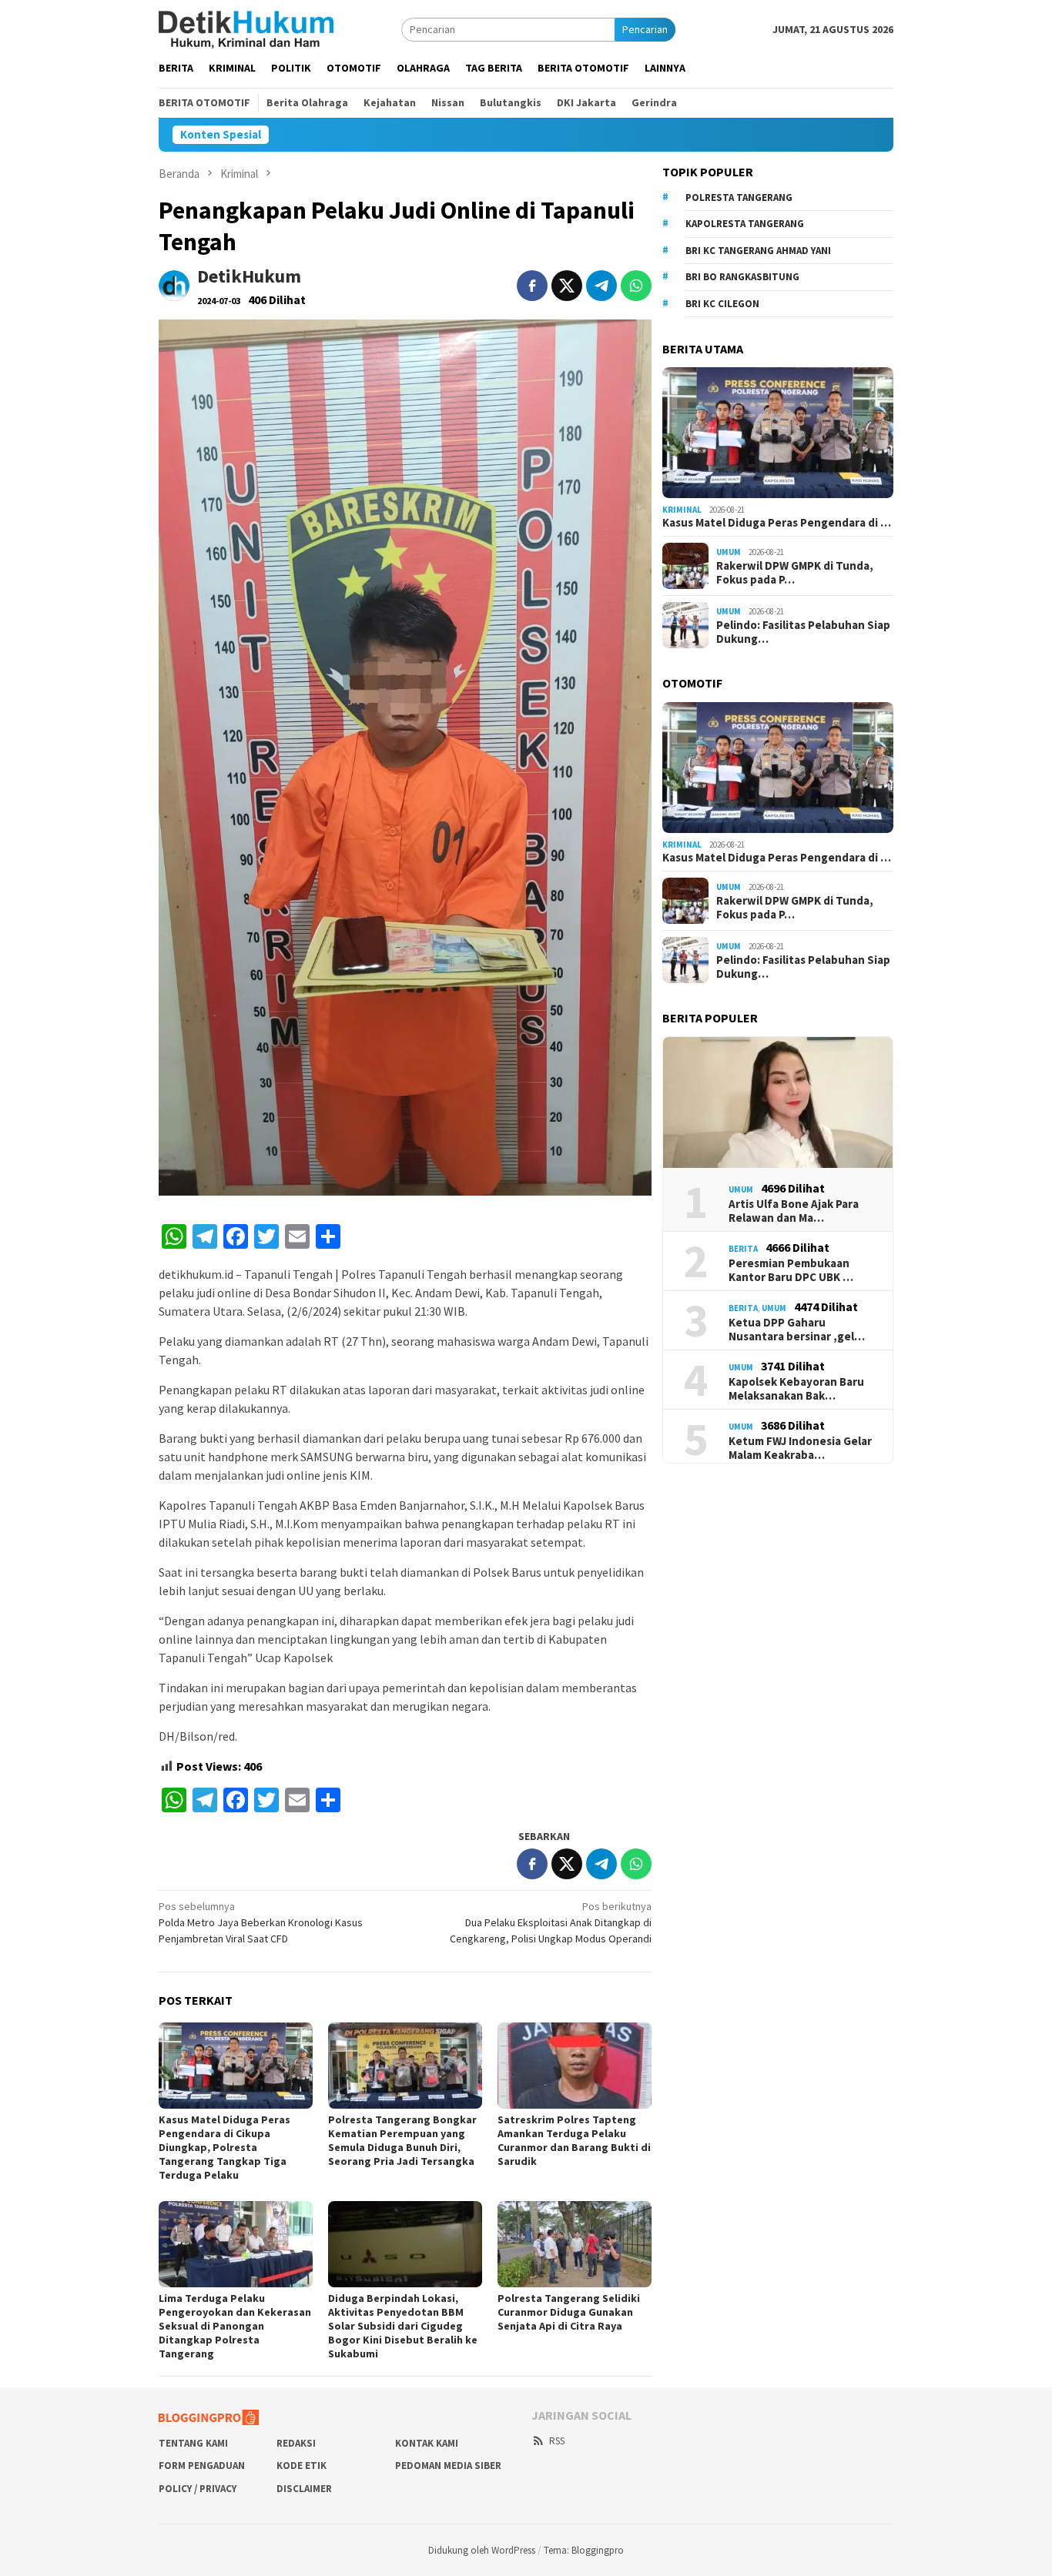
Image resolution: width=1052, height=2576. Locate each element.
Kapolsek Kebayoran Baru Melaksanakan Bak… (796, 1389)
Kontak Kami (427, 2443)
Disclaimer (304, 2489)
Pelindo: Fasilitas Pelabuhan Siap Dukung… (803, 632)
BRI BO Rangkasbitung (742, 277)
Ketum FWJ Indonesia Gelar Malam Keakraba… (800, 1448)
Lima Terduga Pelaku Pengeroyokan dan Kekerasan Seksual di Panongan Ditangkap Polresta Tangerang (235, 2326)
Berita (743, 1249)
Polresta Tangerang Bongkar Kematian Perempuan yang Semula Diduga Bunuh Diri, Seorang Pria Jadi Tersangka (402, 2140)
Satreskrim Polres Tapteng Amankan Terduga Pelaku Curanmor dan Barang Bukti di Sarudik (574, 2140)
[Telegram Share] (601, 286)
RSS (557, 2441)
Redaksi (296, 2443)
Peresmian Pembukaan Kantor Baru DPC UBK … (791, 1270)
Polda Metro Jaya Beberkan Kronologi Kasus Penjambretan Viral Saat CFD (261, 1922)
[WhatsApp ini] (636, 286)
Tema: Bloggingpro (584, 2550)
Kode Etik (302, 2466)
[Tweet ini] (567, 286)
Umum (729, 552)
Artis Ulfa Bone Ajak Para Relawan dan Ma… (794, 1211)
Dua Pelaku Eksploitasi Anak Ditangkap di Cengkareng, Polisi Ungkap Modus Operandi (551, 1922)
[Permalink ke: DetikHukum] (174, 284)
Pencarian (645, 29)
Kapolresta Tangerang (745, 224)
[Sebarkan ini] (532, 286)
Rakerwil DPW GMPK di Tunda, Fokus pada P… (795, 573)
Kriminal (682, 510)
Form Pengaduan (202, 2466)
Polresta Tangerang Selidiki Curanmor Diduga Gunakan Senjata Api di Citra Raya (569, 2312)
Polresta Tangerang (739, 197)
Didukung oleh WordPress (482, 2550)
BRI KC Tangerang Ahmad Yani (758, 251)
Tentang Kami (193, 2443)
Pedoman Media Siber (448, 2466)
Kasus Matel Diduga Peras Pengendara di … (777, 523)
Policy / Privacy (198, 2489)
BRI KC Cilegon (722, 304)
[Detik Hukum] (246, 28)
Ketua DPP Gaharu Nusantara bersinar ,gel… (797, 1330)
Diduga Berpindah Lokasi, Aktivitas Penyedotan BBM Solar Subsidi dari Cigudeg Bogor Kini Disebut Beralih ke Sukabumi (403, 2326)
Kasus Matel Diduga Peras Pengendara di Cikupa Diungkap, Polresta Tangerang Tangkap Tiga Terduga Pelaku (224, 2147)
